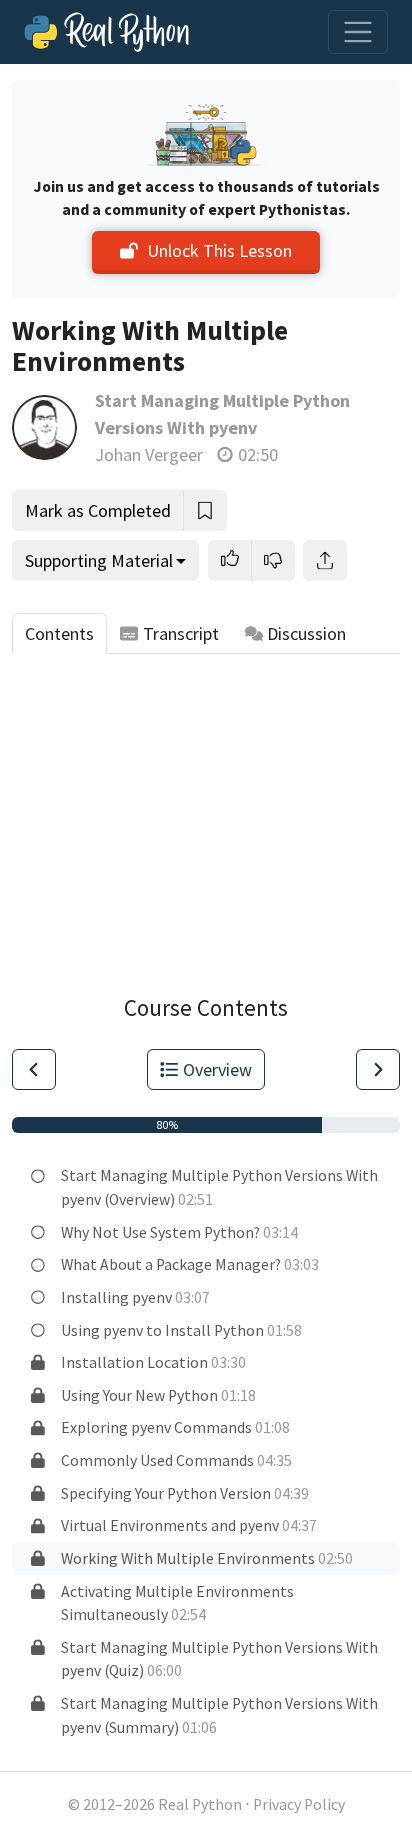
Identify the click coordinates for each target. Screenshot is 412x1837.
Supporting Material (99, 560)
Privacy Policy (299, 1804)
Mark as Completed (98, 510)
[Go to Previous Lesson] (34, 1069)
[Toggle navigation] (358, 32)
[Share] (325, 560)
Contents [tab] (59, 633)
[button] (230, 560)
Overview (217, 1069)
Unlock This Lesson (219, 250)
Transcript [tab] (181, 633)
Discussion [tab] (306, 633)
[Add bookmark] (205, 510)
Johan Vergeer (149, 454)
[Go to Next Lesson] (378, 1069)
